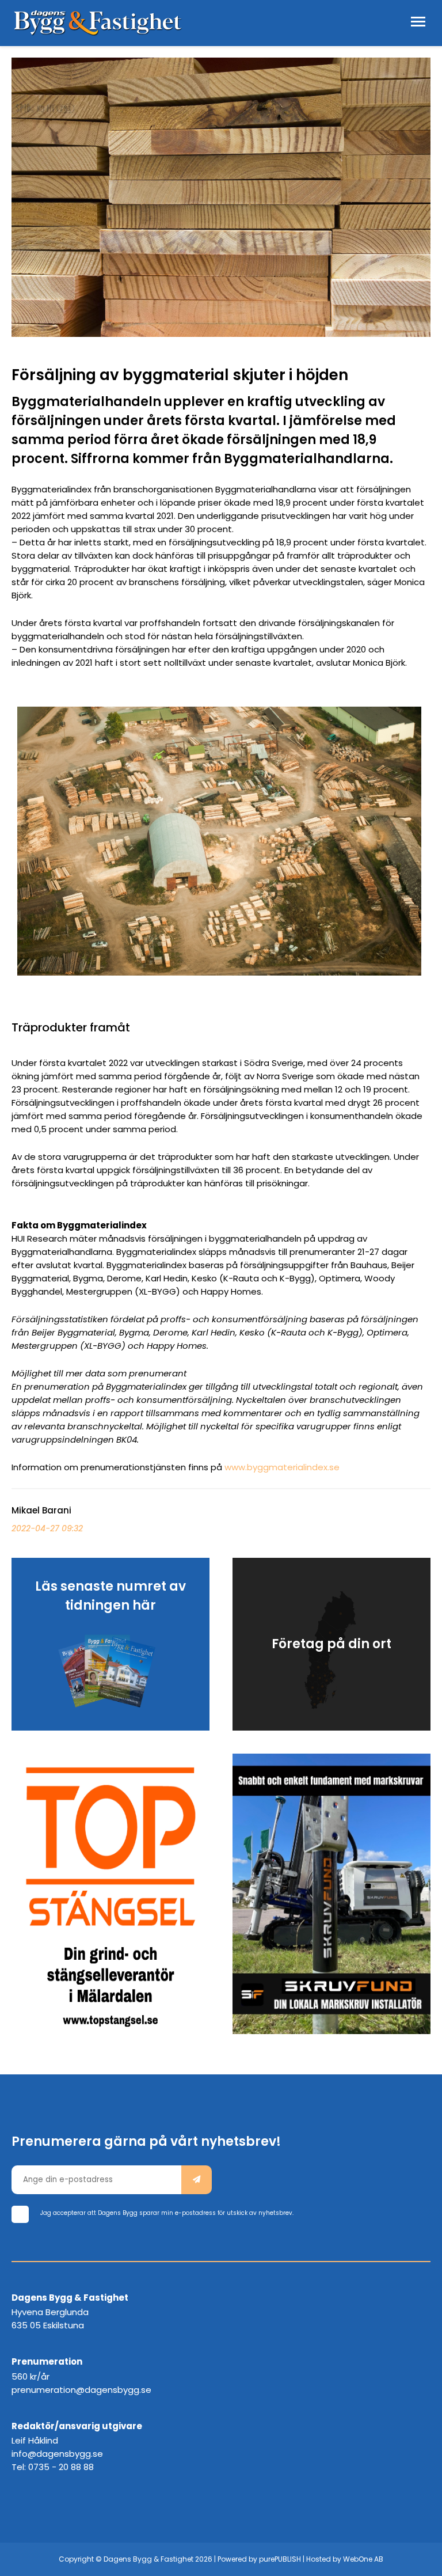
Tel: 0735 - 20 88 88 (53, 2467)
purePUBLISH (280, 2559)
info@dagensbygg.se (57, 2454)
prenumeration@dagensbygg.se (81, 2390)
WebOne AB (363, 2559)
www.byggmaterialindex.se (282, 1467)
